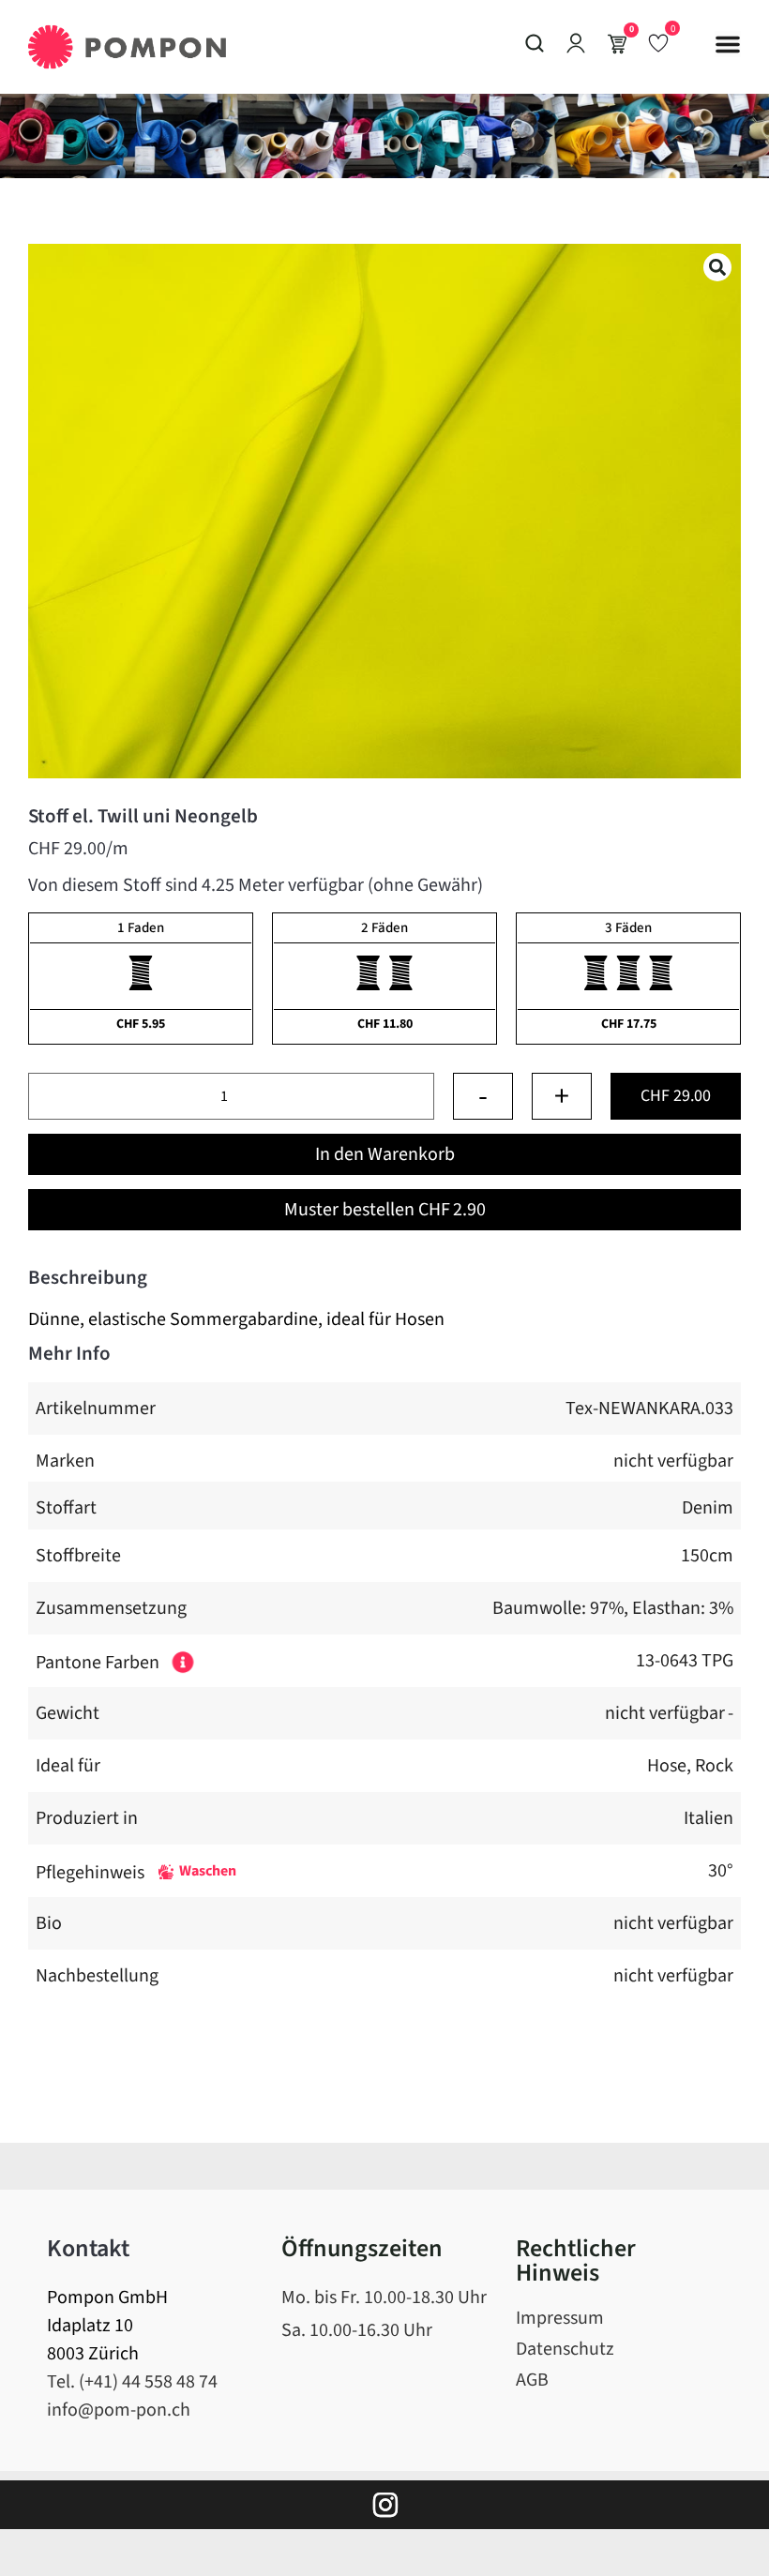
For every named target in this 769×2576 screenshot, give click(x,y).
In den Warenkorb (385, 1154)
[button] (728, 44)
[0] (658, 42)
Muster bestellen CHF (385, 1210)
